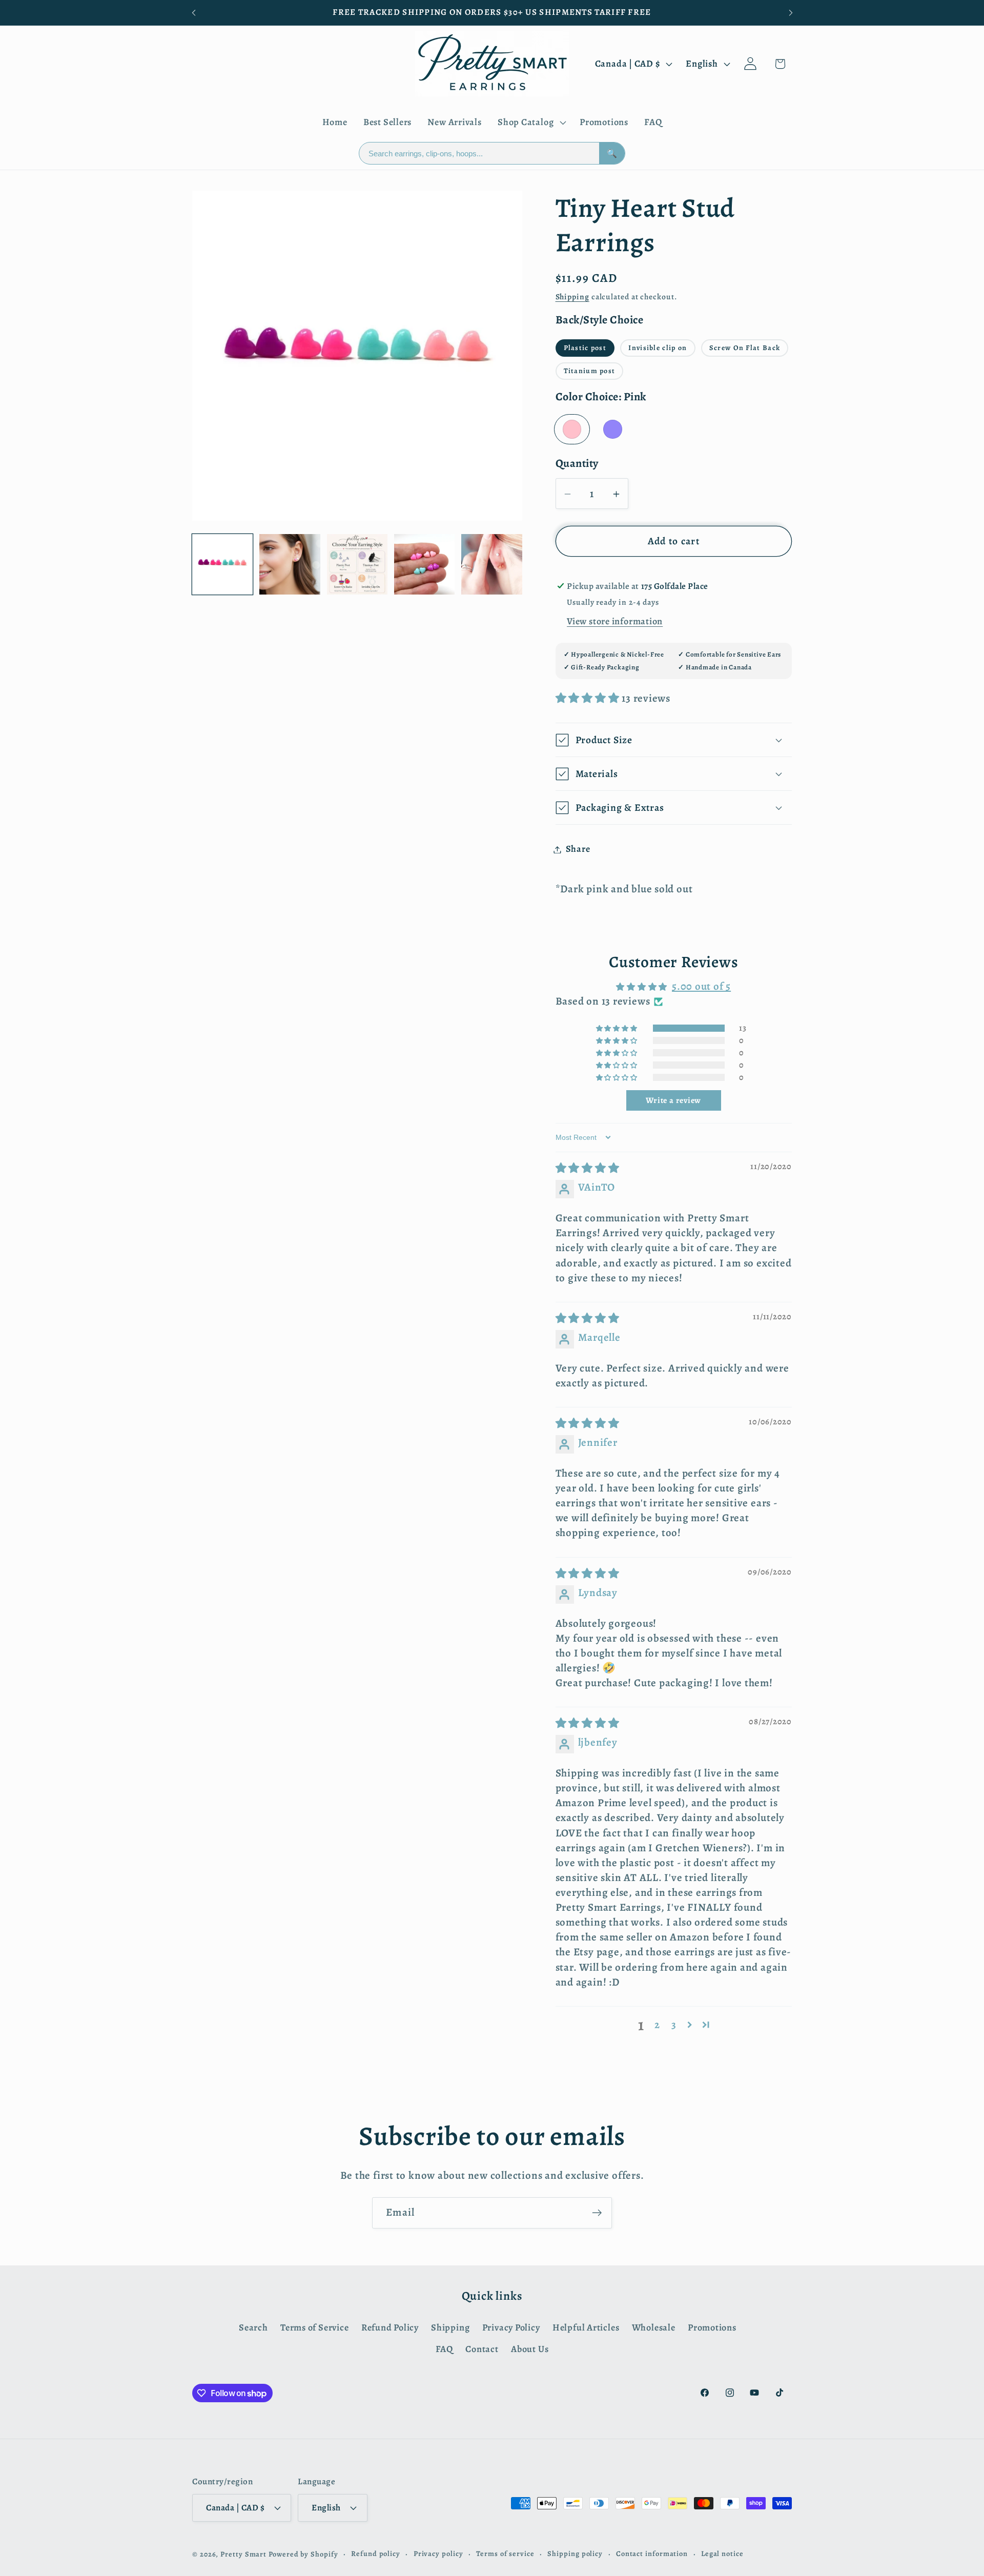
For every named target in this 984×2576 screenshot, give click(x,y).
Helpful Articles (586, 2327)
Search (253, 2327)
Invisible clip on (658, 348)
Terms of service (505, 2553)
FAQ (444, 2349)
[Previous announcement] (194, 13)
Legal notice (722, 2553)
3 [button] (674, 2025)
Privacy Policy (511, 2327)
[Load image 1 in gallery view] (222, 564)
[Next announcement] (791, 13)
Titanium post (590, 371)
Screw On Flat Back (745, 348)
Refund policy (376, 2553)
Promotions (712, 2327)
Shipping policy (575, 2553)
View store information (615, 621)
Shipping (572, 297)
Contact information (652, 2553)
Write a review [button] (673, 1100)
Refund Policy (390, 2327)
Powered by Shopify (303, 2553)
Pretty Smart (243, 2553)
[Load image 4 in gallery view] (424, 564)
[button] (530, 122)
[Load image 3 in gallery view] (357, 564)
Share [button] (578, 849)
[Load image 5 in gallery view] (491, 564)
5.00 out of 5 (701, 987)
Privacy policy (438, 2553)
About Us (530, 2349)
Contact (482, 2349)
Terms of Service (314, 2327)
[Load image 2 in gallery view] (290, 564)
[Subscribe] (597, 2213)
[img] (588, 1169)
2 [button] (657, 2025)
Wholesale (654, 2327)
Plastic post (585, 348)
